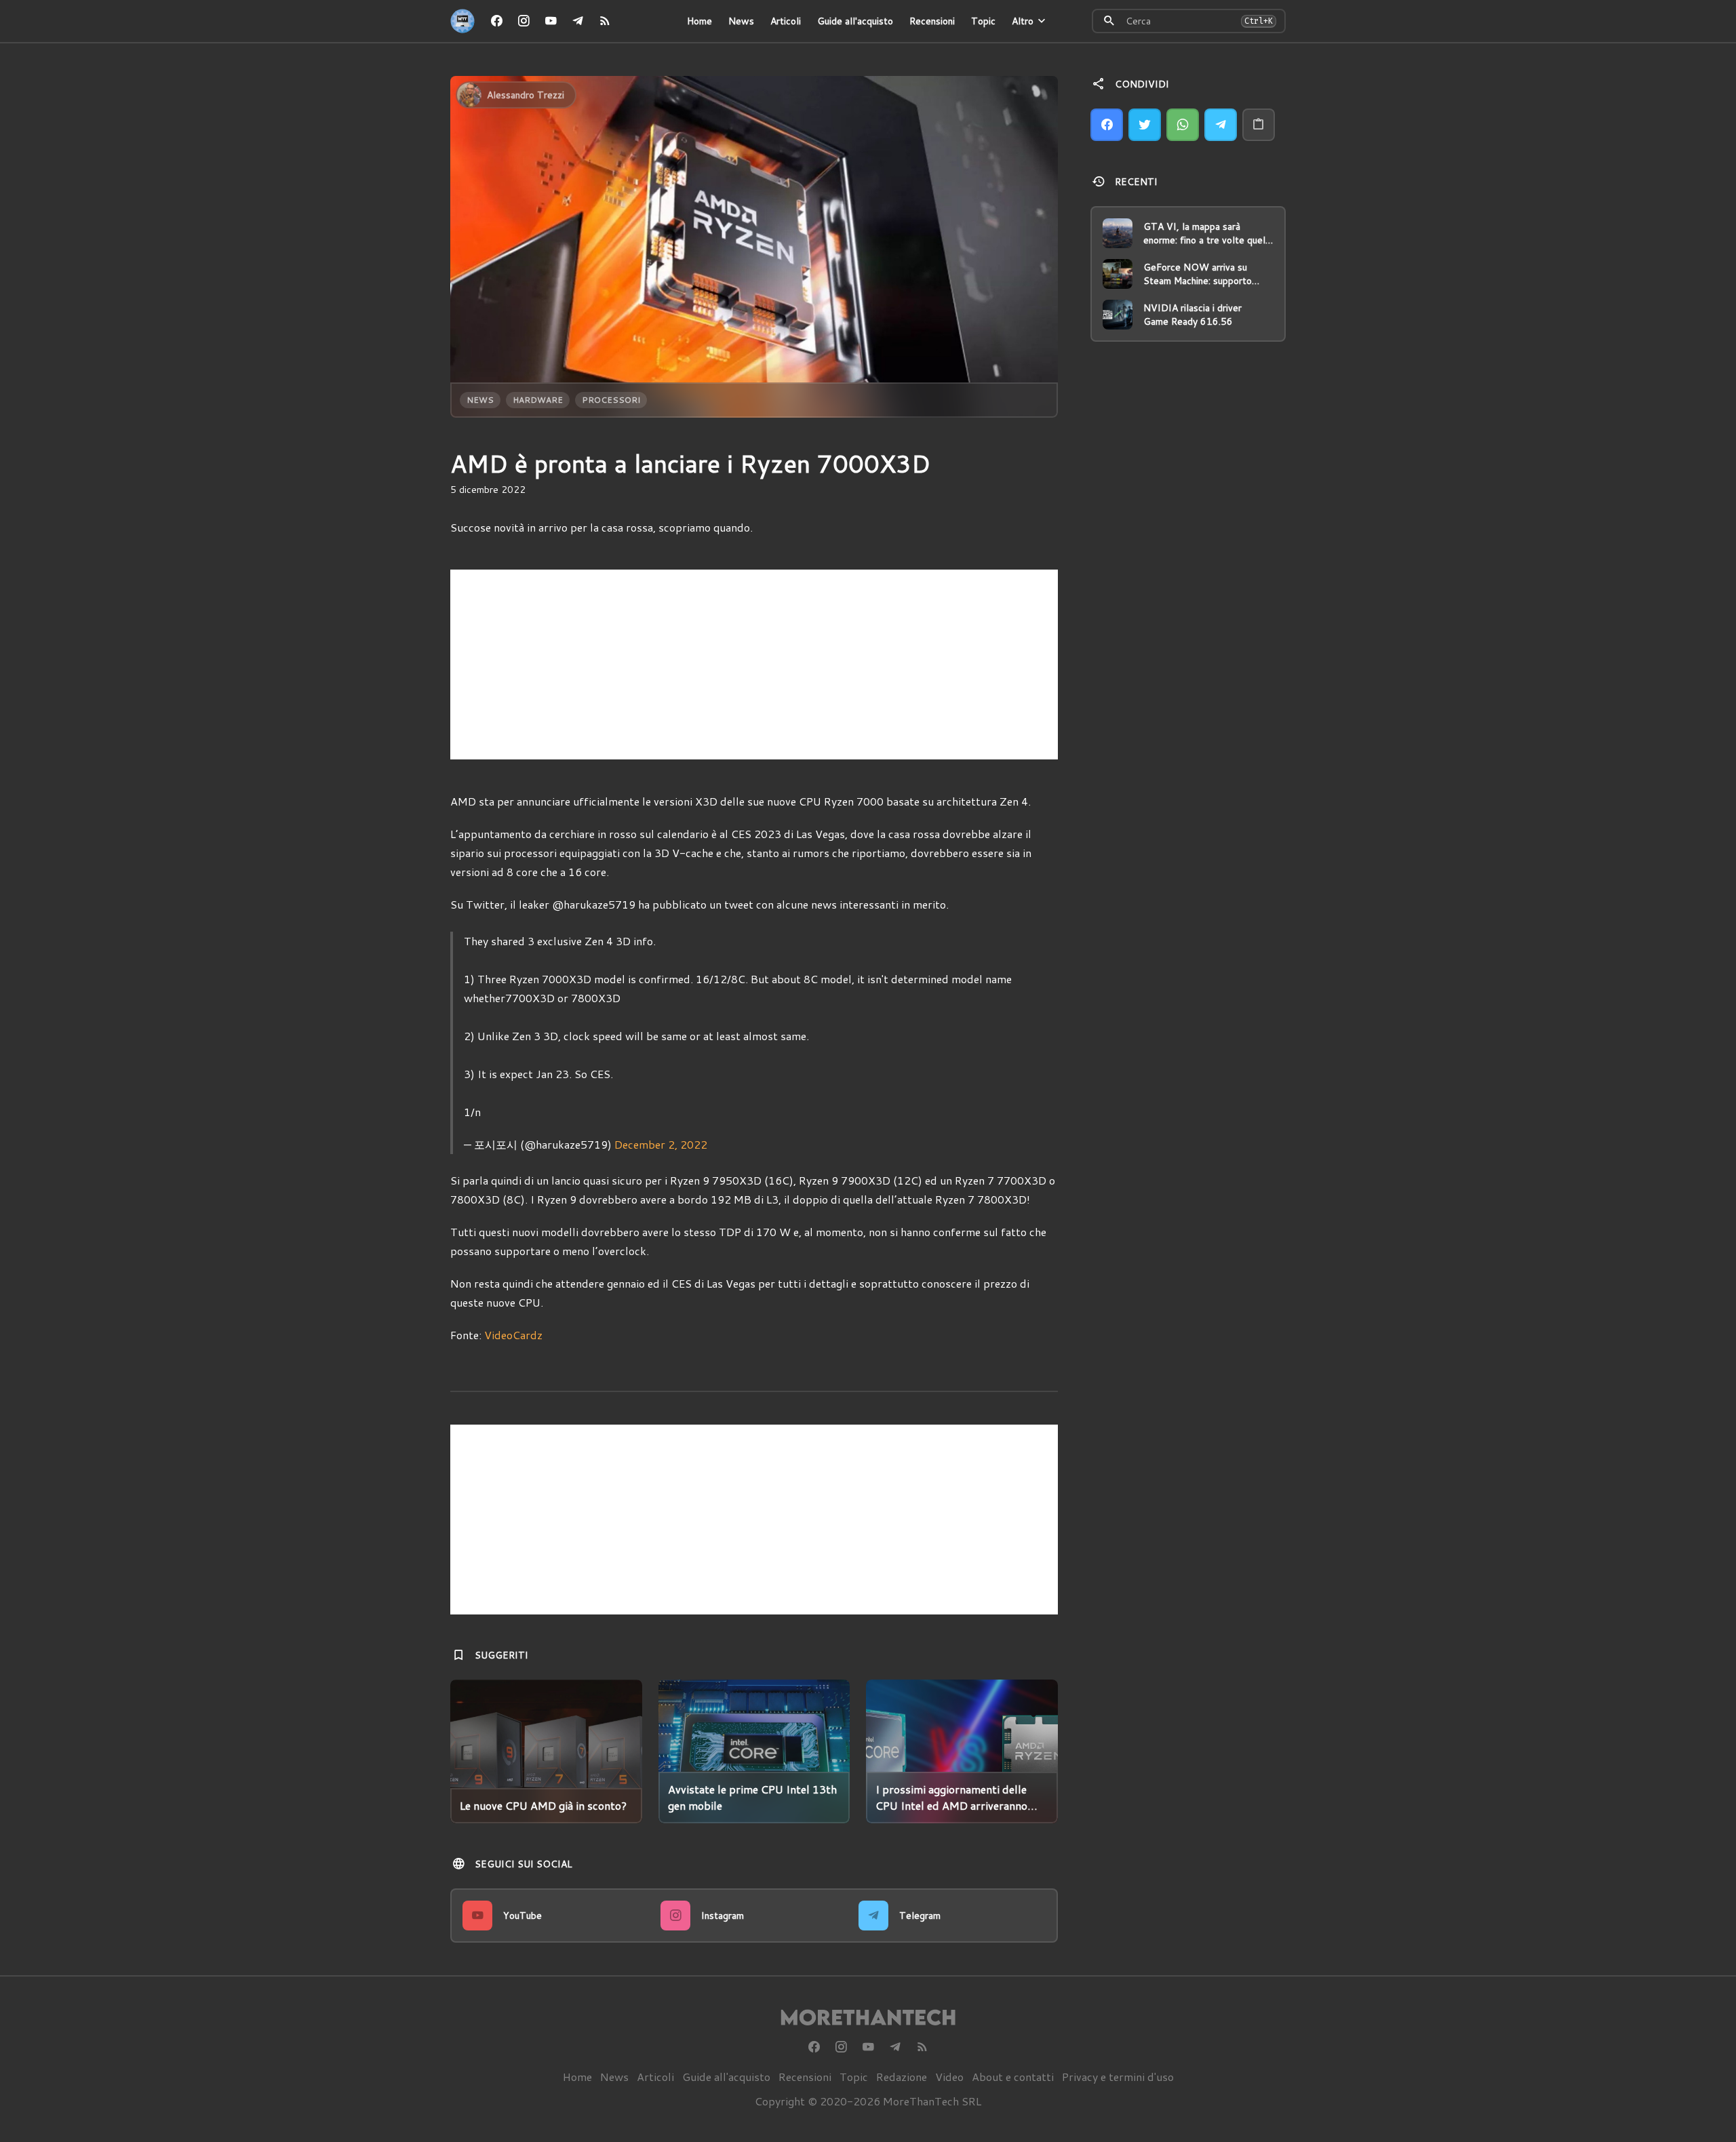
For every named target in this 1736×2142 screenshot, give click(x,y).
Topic (983, 21)
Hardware (538, 400)
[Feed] (605, 21)
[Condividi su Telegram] (1221, 125)
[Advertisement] (754, 665)
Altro (1023, 21)
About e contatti (1013, 2077)
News (741, 21)
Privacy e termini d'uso (1118, 2077)
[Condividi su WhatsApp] (1183, 125)
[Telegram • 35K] (578, 21)
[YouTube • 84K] (551, 21)
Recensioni (932, 21)
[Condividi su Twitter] (1145, 125)
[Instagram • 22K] (524, 21)
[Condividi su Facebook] (1107, 125)
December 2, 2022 (661, 1144)
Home (699, 21)
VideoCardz (513, 1335)
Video (949, 2077)
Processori (611, 400)
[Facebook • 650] (496, 21)
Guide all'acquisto (855, 21)
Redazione (902, 2077)
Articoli (786, 21)
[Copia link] (1259, 125)
